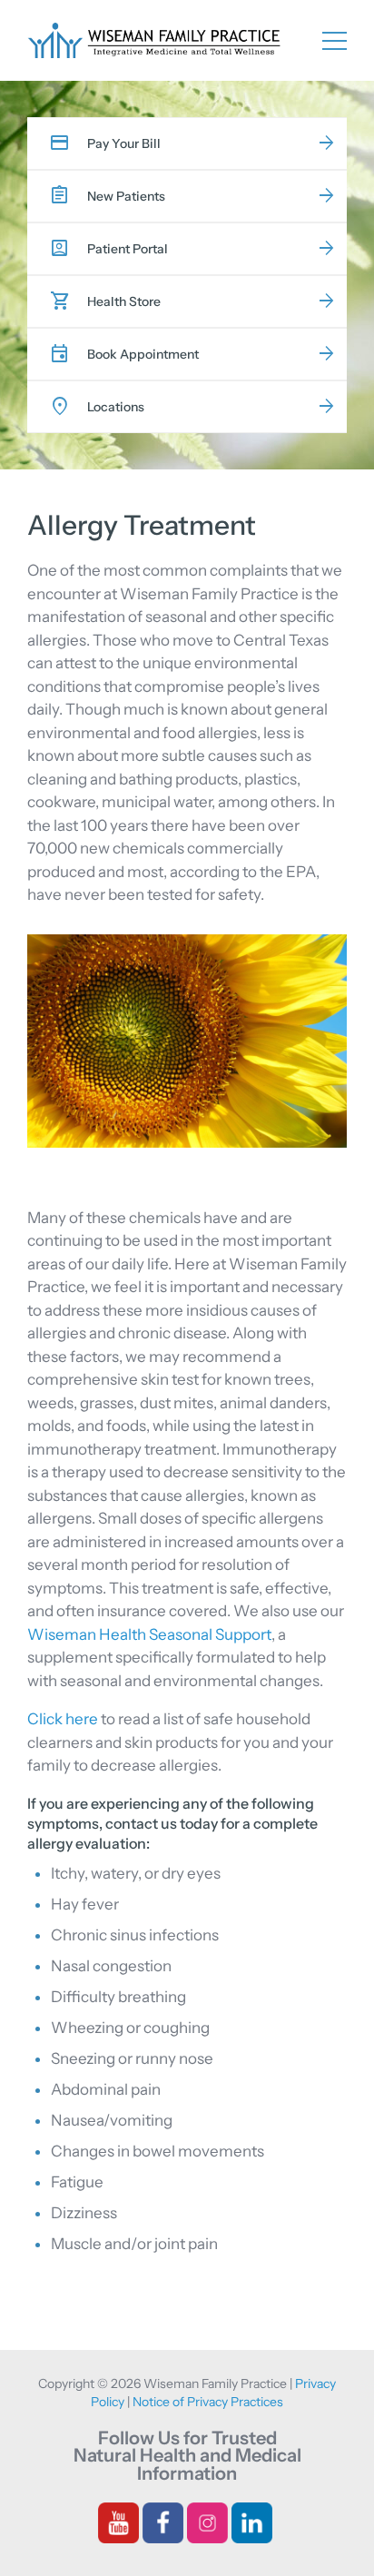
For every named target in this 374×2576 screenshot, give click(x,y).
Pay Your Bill (124, 143)
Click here (63, 1719)
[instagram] (207, 2521)
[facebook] (163, 2521)
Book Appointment (143, 354)
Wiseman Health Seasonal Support (149, 1634)
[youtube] (118, 2521)
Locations (116, 407)
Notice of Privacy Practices (208, 2402)
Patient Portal (128, 249)
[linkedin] (252, 2521)
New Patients (126, 196)
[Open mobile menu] (335, 39)
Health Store (124, 301)
